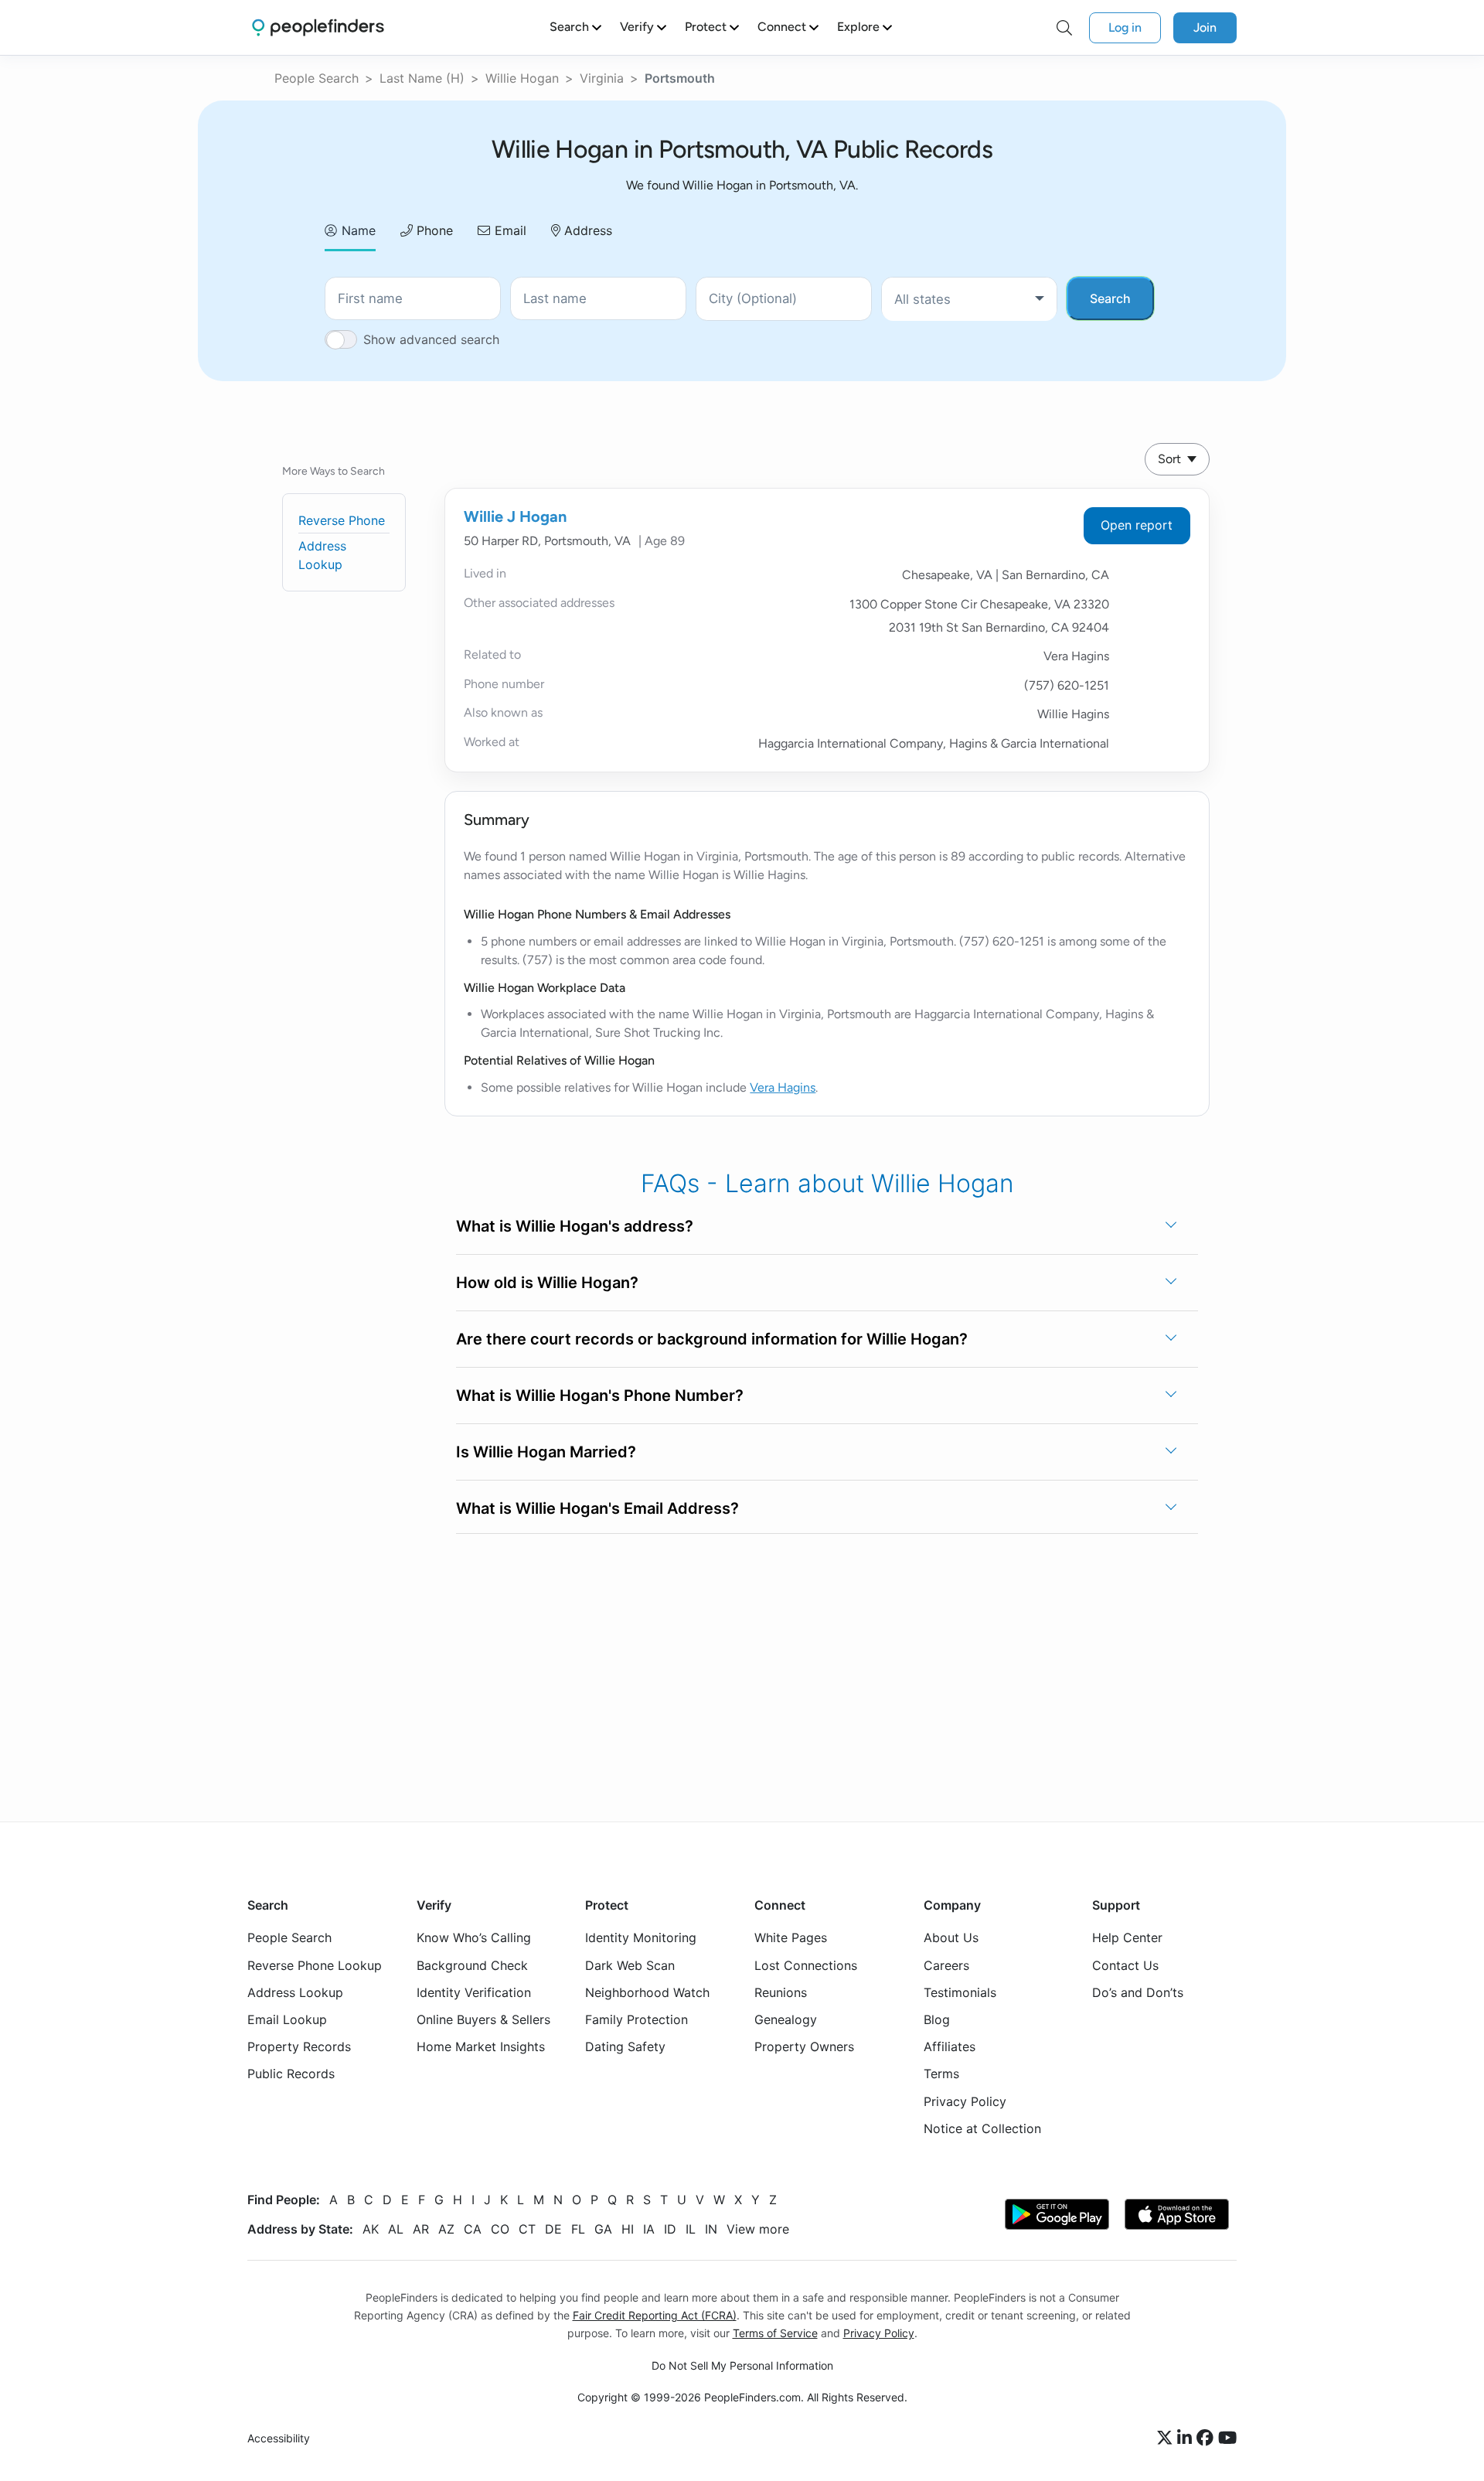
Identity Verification (474, 1992)
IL (691, 2229)
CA (473, 2229)
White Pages (791, 1937)
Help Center (1127, 1937)
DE (553, 2229)
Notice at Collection (982, 2128)
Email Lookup (287, 2019)
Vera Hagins (783, 1087)
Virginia (602, 78)
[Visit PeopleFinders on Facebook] (1207, 2438)
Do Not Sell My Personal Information (742, 2365)
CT (527, 2229)
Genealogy (786, 2019)
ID (670, 2229)
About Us (951, 1937)
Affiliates (950, 2046)
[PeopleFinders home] (318, 27)
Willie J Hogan (515, 516)
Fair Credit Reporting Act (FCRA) (655, 2315)
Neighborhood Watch (647, 1992)
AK (371, 2229)
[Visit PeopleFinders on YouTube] (1227, 2438)
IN (711, 2229)
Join (1205, 27)
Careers (946, 1965)
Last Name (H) (422, 78)
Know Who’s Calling (474, 1937)
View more (758, 2229)
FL (578, 2229)
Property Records (299, 2046)
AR (421, 2229)
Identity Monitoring (641, 1937)
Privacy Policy (965, 2101)
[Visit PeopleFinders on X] (1167, 2438)
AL (396, 2229)
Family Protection (636, 2019)
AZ (446, 2229)
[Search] (1064, 28)
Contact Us (1125, 1965)
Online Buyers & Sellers (483, 2019)
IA (649, 2229)
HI (628, 2229)
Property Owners (804, 2046)
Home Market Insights (481, 2046)
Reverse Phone (342, 520)
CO (500, 2229)
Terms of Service (775, 2333)
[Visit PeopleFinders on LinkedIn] (1187, 2438)
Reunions (781, 1992)
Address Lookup (295, 1992)
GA (603, 2229)
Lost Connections (806, 1965)
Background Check (472, 1965)
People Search (317, 78)
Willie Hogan (522, 78)
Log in (1125, 27)
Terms (941, 2074)
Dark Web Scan (630, 1965)
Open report (1137, 525)
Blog (937, 2019)
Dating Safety (625, 2046)
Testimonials (960, 1992)
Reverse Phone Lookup (315, 1965)
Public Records (291, 2074)
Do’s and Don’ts (1138, 1992)
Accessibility (279, 2438)
